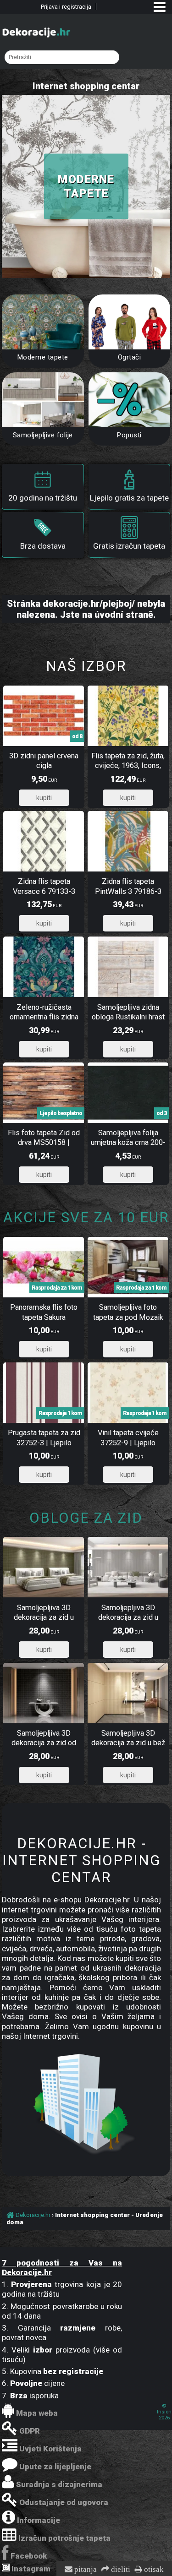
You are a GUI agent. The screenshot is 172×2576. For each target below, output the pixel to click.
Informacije (39, 2520)
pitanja (85, 2570)
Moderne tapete (43, 357)
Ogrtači (130, 357)
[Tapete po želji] (130, 322)
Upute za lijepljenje (55, 2467)
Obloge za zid (86, 1518)
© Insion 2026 (164, 2412)
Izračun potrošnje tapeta (64, 2538)
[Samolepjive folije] (43, 400)
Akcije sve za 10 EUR (86, 1217)
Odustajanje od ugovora (64, 2502)
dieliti (120, 2570)
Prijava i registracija (66, 7)
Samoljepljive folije (43, 435)
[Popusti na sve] (130, 400)
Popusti (129, 435)
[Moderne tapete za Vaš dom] (43, 322)
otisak (153, 2570)
